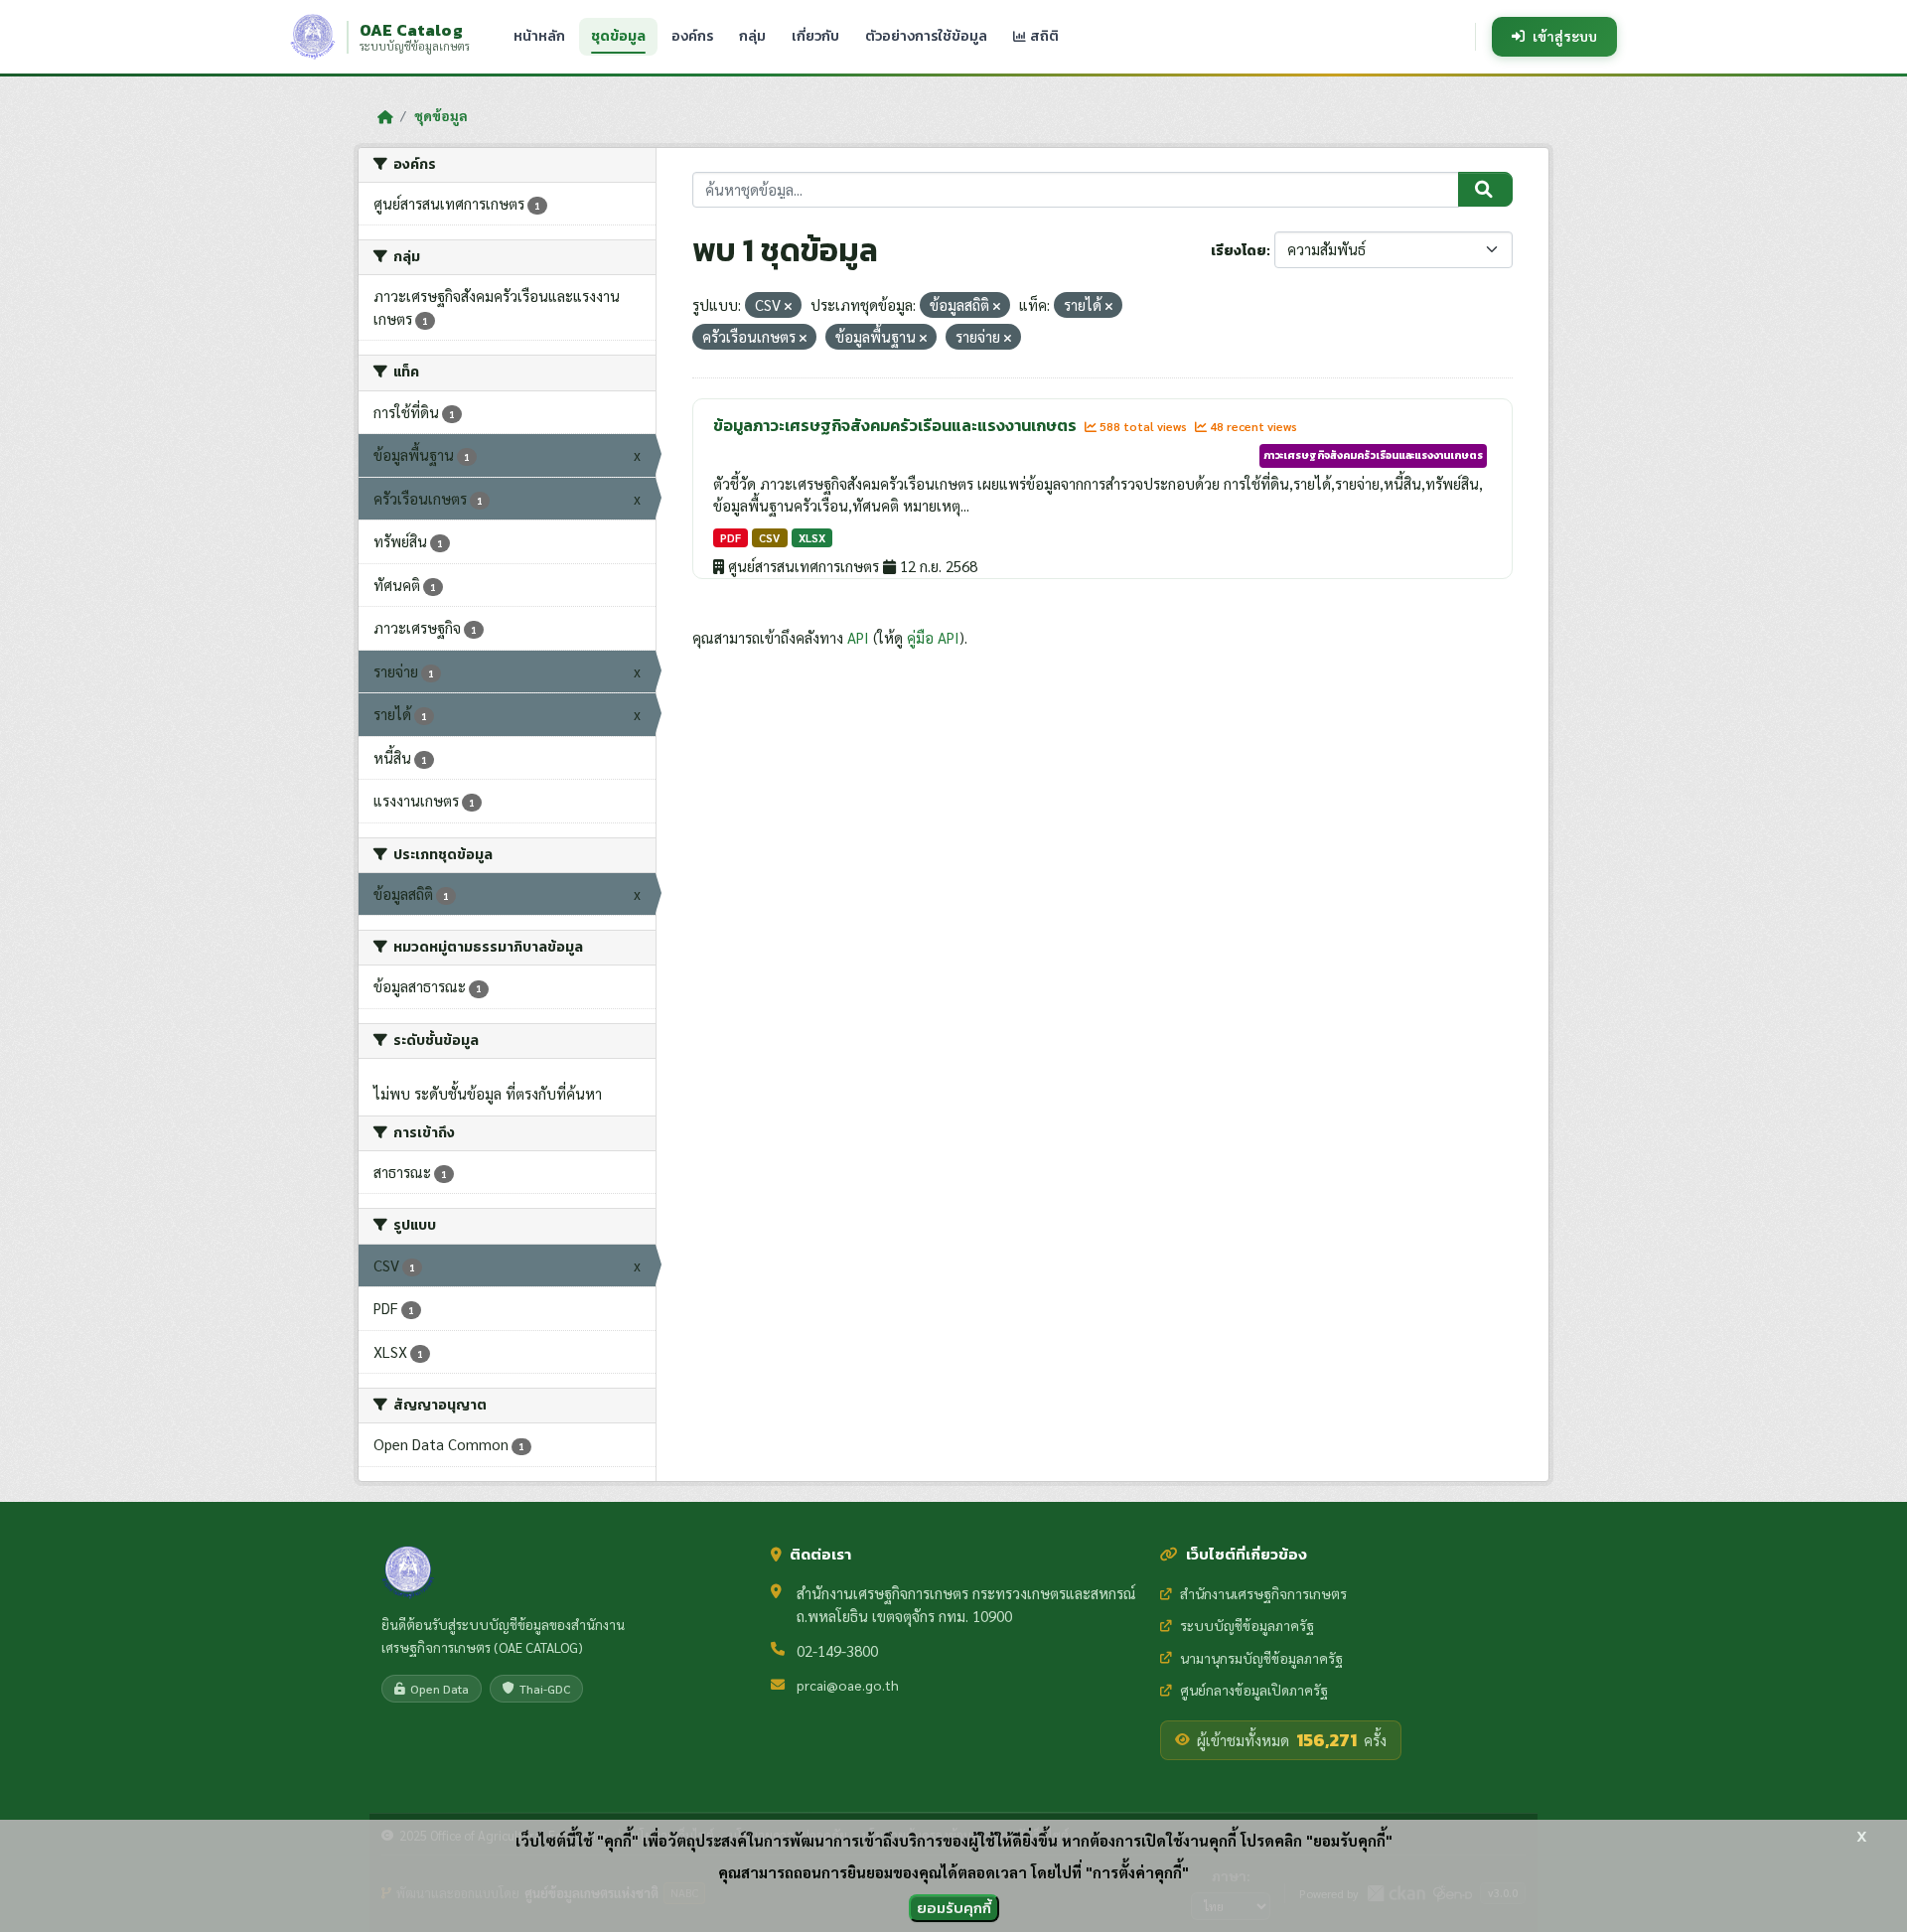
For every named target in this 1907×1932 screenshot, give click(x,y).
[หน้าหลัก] (385, 116)
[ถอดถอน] (788, 306)
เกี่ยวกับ (815, 36)
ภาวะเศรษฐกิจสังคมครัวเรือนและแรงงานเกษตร (1373, 455)
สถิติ (1043, 36)
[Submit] (1485, 190)
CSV (769, 538)
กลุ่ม (752, 36)
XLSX (812, 538)
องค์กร (692, 36)
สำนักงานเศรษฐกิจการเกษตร (1263, 1593)
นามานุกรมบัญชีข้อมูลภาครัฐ (1261, 1658)
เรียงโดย (1239, 251)
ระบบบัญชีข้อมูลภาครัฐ (1247, 1625)
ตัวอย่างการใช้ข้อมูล (926, 36)
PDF (731, 538)
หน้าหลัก (539, 36)
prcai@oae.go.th (848, 1685)
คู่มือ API (933, 637)
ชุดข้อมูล (618, 36)
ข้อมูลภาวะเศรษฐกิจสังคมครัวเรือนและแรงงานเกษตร (896, 425)
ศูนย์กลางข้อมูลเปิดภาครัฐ (1254, 1690)
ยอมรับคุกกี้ (954, 1908)
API (858, 637)
